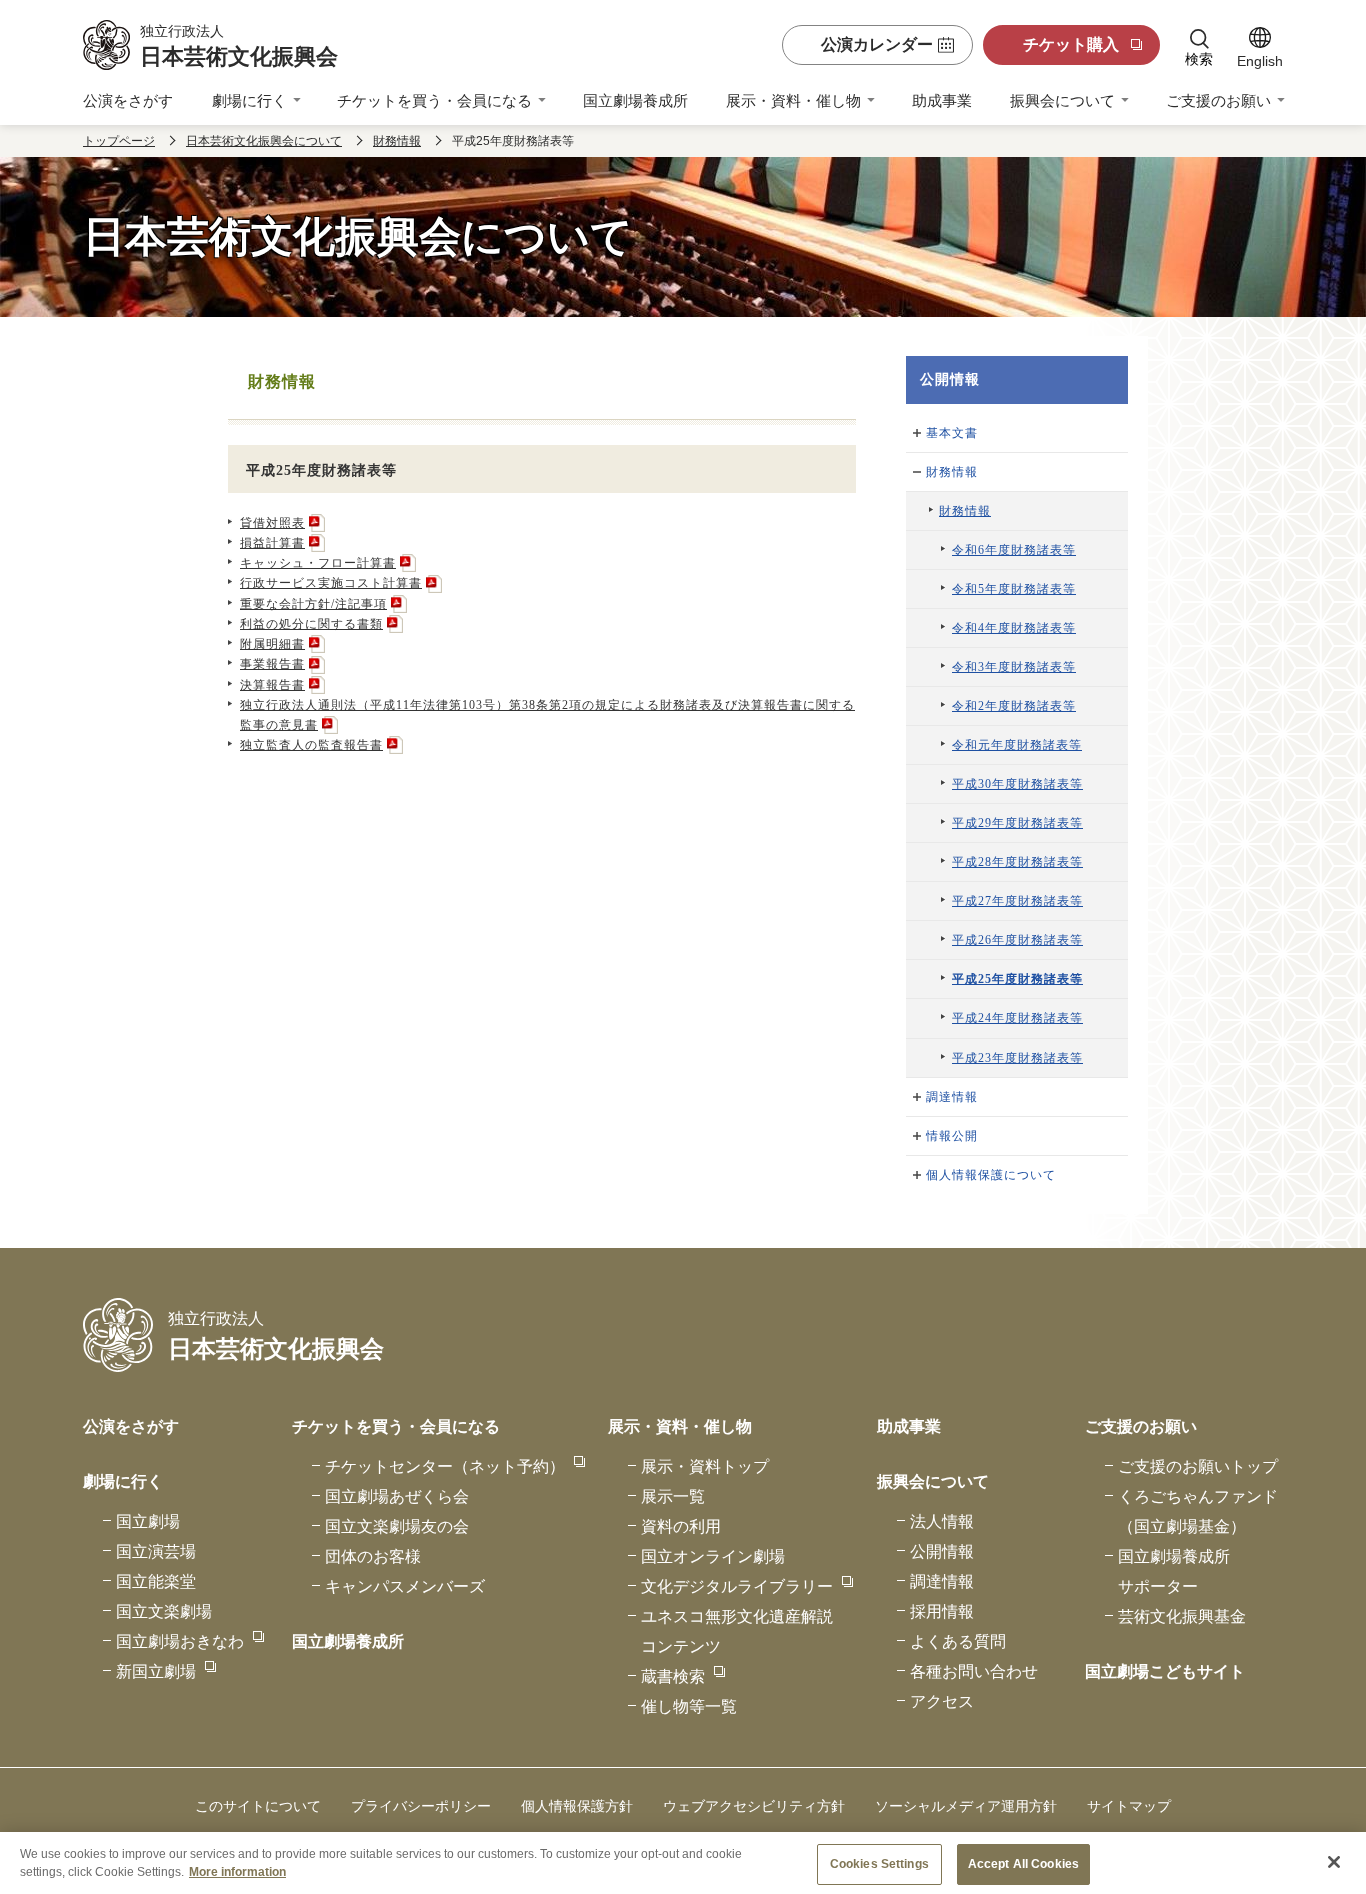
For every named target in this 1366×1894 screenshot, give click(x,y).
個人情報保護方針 (577, 1806)
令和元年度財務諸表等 (1017, 745)
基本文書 (952, 433)
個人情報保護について (991, 1175)
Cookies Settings (879, 1864)
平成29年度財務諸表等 (1017, 823)
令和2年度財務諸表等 (1014, 706)
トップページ (119, 141)
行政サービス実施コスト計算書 (331, 583)
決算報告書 (272, 685)
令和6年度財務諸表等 (1014, 550)
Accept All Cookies (1023, 1864)
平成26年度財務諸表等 (1017, 940)
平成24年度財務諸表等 (1017, 1018)
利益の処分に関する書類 (311, 624)
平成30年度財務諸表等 (1017, 784)
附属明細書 (272, 644)
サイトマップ (1129, 1806)
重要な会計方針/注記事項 (313, 604)
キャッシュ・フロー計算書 (318, 563)
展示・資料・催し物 (793, 100)
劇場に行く (249, 100)
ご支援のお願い (1218, 100)
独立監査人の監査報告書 (311, 745)
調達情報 (952, 1097)
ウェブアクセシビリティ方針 (754, 1806)
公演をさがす (128, 100)
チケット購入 (1071, 44)
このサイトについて (258, 1806)
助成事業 (942, 100)
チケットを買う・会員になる (434, 100)
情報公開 (952, 1136)
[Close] (1334, 1862)
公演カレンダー (877, 44)
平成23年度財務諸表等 (1017, 1058)
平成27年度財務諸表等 (1017, 901)
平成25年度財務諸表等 (1017, 979)
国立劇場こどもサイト (1165, 1671)
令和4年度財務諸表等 (1014, 628)
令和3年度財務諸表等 (1014, 667)
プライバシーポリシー (421, 1806)
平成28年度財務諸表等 (1017, 862)
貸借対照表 (272, 523)
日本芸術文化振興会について (264, 141)
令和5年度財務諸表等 (1014, 589)
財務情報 (397, 141)
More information (237, 1871)
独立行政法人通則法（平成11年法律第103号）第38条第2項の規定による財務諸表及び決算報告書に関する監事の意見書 (547, 715)
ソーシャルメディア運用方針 (966, 1806)
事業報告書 (272, 664)
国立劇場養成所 (635, 100)
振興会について (1062, 100)
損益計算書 (272, 543)
